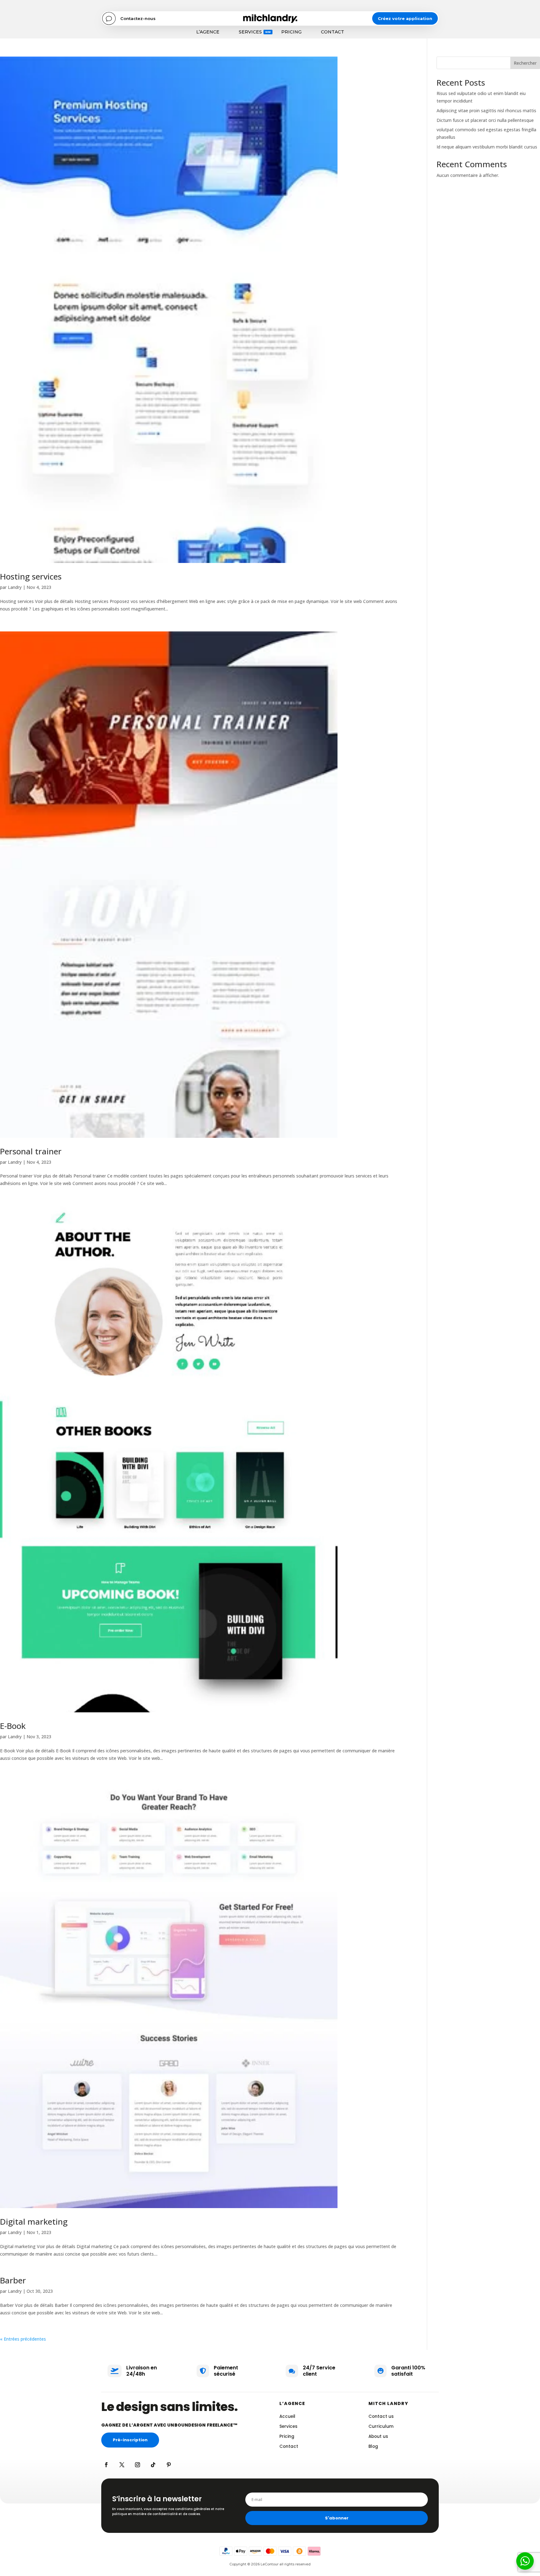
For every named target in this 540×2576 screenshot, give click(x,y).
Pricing (291, 32)
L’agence (208, 32)
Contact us (381, 2416)
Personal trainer (31, 1151)
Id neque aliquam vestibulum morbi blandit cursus (487, 147)
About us (378, 2436)
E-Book (13, 1726)
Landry (15, 587)
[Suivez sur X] (122, 2465)
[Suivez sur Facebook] (106, 2465)
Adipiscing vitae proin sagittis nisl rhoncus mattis (486, 110)
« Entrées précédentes (23, 2339)
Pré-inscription (130, 2440)
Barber (13, 2280)
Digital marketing (34, 2222)
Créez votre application (405, 18)
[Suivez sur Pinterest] (169, 2465)
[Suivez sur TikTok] (153, 2465)
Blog (373, 2446)
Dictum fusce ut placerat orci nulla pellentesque (485, 120)
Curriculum (381, 2426)
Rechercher (525, 63)
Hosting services (31, 576)
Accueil (287, 2416)
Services (250, 32)
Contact (332, 32)
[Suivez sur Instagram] (137, 2465)
